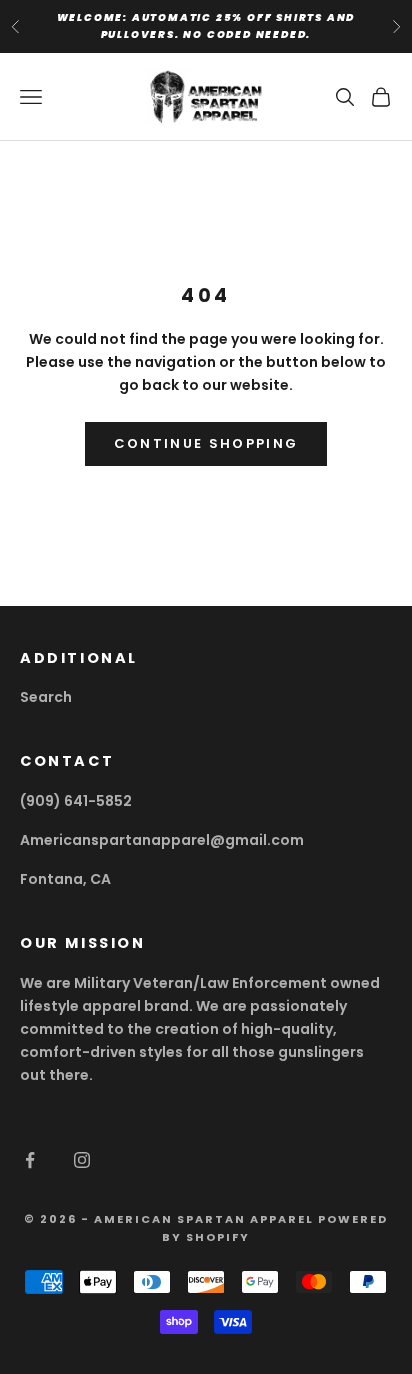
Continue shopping (206, 443)
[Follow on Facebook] (30, 1160)
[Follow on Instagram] (82, 1160)
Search (46, 697)
